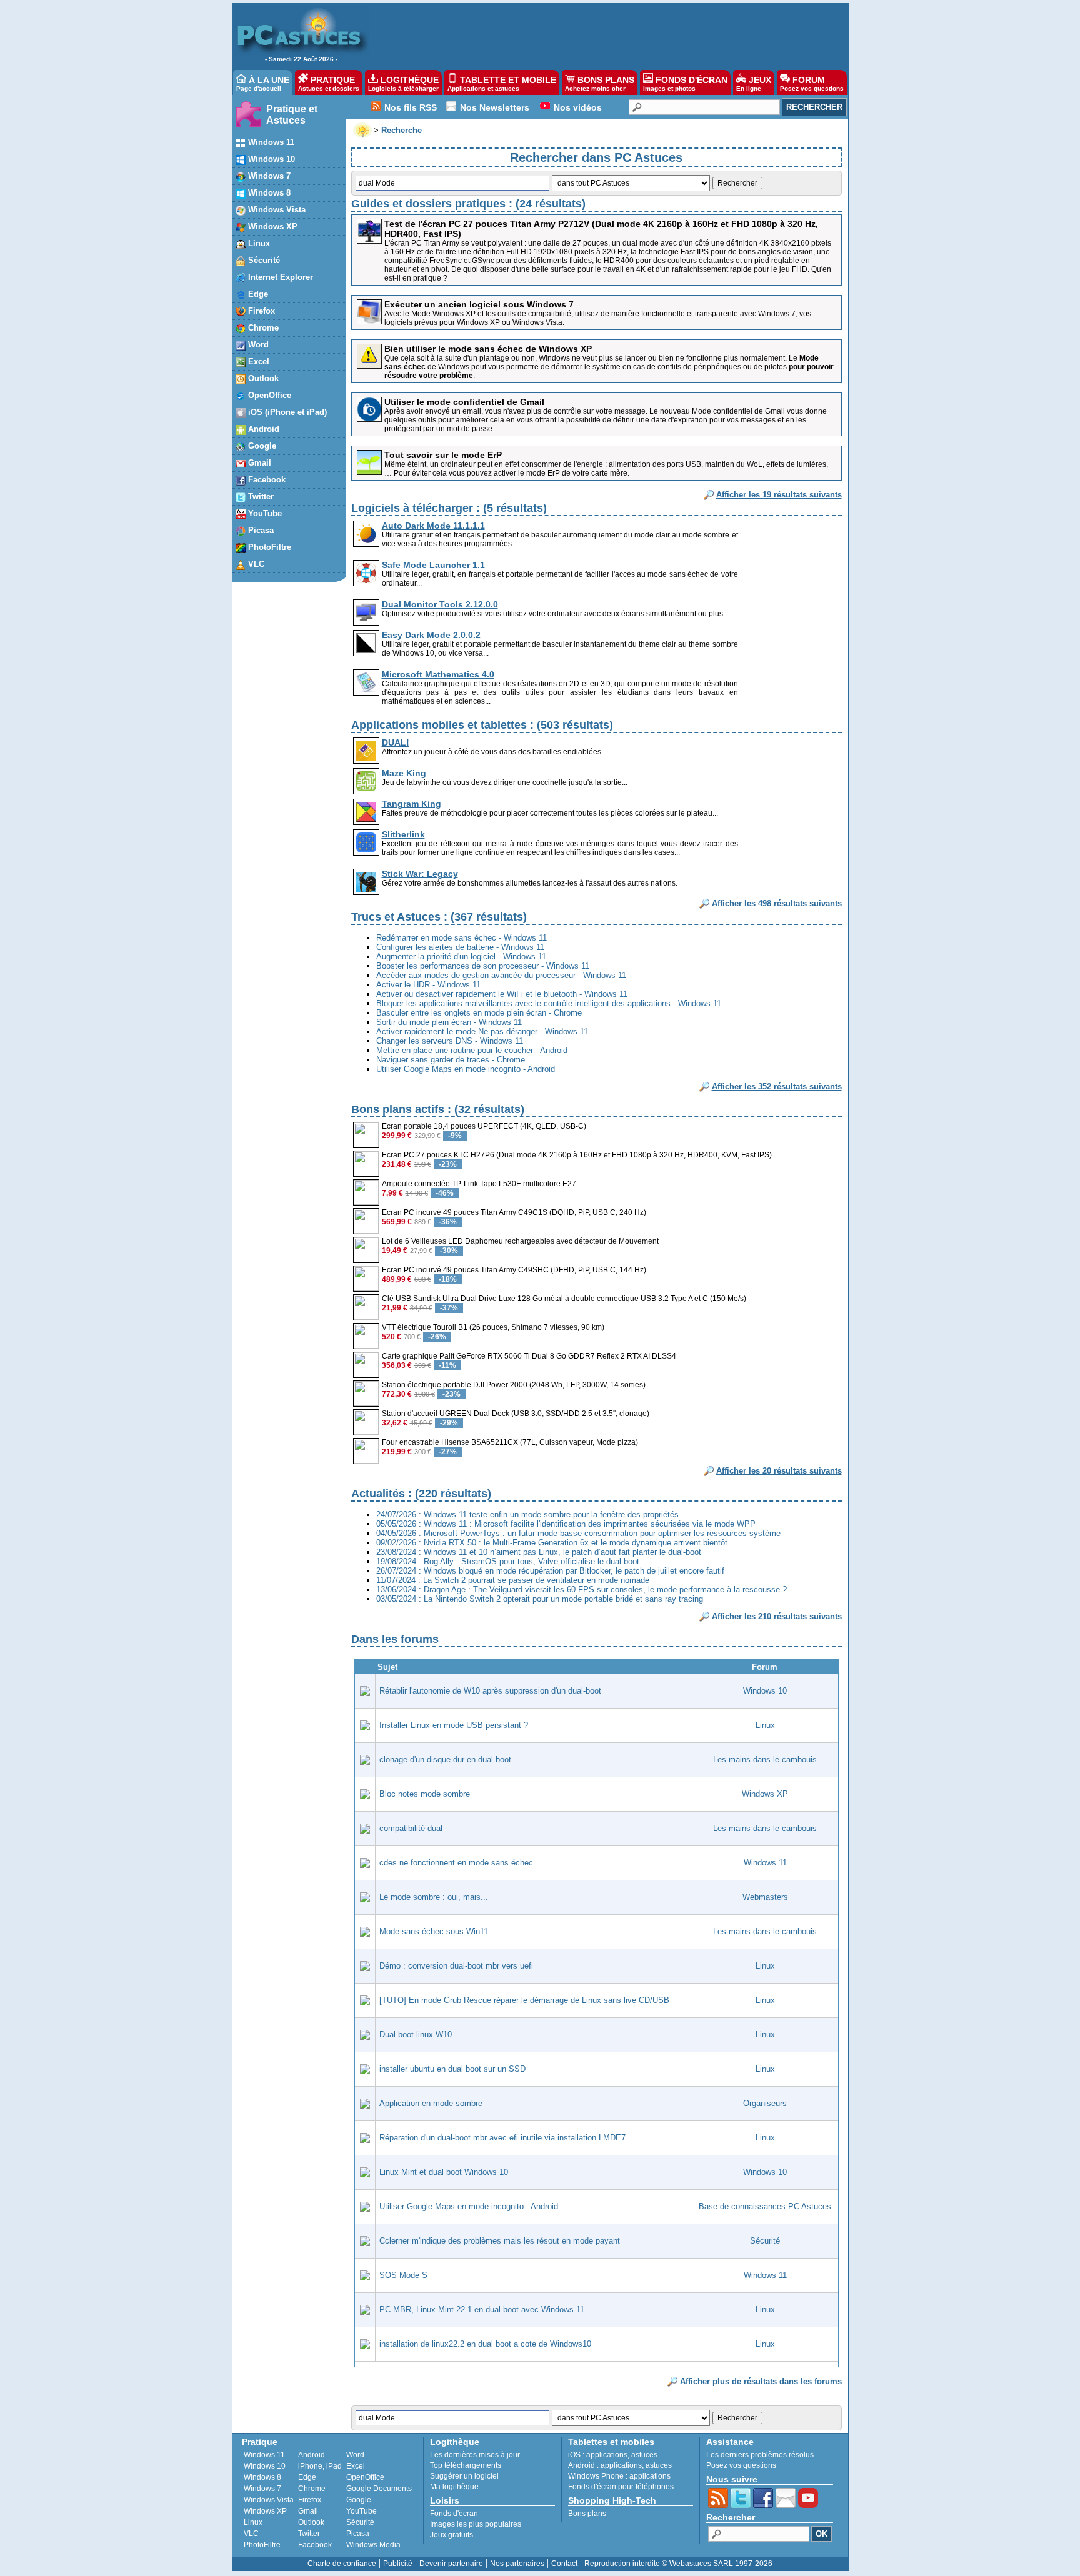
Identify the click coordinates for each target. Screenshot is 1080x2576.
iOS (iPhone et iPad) (286, 412)
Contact (564, 2564)
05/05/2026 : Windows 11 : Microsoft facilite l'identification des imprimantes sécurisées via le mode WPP (566, 1524)
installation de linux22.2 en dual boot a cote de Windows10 (485, 2344)
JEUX (754, 83)
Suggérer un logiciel (464, 2476)
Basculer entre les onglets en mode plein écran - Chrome (479, 1013)
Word (257, 345)
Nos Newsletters (495, 107)
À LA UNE (263, 83)
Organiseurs (765, 2103)
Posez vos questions (741, 2465)
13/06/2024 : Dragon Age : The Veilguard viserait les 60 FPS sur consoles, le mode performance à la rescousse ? (582, 1590)
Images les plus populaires (476, 2524)
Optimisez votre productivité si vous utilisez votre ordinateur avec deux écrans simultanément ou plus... (555, 614)
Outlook (262, 378)
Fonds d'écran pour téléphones (621, 2487)
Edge (257, 294)
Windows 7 (268, 176)
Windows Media (373, 2545)
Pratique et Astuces (292, 115)
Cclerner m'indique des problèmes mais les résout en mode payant (500, 2241)
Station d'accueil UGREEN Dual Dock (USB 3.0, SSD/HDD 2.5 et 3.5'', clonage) (516, 1414)
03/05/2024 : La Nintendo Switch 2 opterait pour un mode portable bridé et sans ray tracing (540, 1599)
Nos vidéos (578, 107)
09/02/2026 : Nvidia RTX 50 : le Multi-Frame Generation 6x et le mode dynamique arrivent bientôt (552, 1543)
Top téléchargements (466, 2465)
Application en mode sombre (431, 2103)
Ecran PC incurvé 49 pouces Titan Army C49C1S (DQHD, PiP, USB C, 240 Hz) (514, 1212)
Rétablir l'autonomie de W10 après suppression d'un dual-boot (490, 1691)
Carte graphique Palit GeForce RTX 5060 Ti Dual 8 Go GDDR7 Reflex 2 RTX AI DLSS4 (529, 1356)
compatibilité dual (411, 1828)
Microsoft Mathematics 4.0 (438, 674)
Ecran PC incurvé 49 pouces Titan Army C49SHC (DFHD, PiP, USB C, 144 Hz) (514, 1270)
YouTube (264, 513)
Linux (258, 243)
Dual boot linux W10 (416, 2034)
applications (607, 2455)
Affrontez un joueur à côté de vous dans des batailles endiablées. (492, 752)
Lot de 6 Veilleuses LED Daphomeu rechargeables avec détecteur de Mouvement (520, 1241)
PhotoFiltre (268, 547)
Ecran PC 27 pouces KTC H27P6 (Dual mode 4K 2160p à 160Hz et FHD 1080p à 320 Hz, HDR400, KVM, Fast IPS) (577, 1155)
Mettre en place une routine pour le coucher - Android (472, 1050)
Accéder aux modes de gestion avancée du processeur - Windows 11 (501, 975)
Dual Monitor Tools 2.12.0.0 (440, 604)
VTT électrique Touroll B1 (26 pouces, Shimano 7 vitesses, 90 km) (493, 1327)
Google (261, 446)
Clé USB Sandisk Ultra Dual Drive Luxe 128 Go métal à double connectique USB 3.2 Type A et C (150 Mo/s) (564, 1299)
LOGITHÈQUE (403, 83)
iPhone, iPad (320, 2466)
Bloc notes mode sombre (425, 1794)
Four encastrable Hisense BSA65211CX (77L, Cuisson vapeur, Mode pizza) (510, 1442)
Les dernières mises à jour (475, 2455)
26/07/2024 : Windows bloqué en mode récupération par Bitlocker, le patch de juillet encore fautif (550, 1571)
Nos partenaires (517, 2564)
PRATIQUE (329, 83)
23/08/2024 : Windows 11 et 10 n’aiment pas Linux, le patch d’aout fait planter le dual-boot (539, 1552)
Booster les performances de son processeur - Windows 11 (483, 966)
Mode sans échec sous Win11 (434, 1931)
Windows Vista (276, 210)
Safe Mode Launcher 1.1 (433, 565)
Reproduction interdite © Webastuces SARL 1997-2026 (678, 2564)
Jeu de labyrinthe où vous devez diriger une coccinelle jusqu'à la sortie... (505, 782)
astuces (644, 2455)
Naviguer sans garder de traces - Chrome (451, 1060)
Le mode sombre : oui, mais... (434, 1897)
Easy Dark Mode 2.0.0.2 (431, 635)
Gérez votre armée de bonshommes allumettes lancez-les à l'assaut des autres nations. (530, 883)
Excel (257, 362)
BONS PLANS (600, 83)
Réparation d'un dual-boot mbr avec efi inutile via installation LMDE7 (502, 2138)
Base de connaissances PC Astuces (765, 2206)
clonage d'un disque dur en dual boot (445, 1760)
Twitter (260, 497)
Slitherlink (403, 834)
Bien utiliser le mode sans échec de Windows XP (488, 349)
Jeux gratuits (452, 2535)
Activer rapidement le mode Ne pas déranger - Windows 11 (482, 1031)
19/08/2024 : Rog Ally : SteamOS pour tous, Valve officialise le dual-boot (508, 1561)
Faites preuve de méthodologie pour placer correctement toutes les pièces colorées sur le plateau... (550, 813)
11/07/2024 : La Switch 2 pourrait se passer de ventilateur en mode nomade (513, 1580)
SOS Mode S (403, 2275)
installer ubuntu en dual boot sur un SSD (452, 2069)
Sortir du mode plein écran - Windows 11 (449, 1022)
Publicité (398, 2564)
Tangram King (412, 804)
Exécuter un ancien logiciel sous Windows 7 (479, 304)
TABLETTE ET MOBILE (502, 83)
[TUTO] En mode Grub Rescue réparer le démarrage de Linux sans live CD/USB (524, 2000)
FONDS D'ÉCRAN (685, 83)
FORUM (812, 83)
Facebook (266, 480)
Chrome (262, 328)
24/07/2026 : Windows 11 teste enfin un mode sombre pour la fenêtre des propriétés (527, 1515)
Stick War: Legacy (420, 874)
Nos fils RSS (411, 107)
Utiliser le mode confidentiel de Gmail (464, 402)
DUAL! (396, 742)
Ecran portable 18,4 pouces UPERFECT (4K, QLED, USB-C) (484, 1126)
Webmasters (765, 1897)
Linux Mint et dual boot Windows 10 (444, 2172)
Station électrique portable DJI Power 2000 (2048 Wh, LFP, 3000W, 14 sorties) (514, 1385)
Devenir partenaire (451, 2564)
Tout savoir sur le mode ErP (443, 455)
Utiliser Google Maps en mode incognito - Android (466, 1069)
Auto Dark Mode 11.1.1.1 (433, 526)
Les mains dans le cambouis (765, 1760)
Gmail (258, 463)
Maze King (404, 773)
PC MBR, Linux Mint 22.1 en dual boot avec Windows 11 (482, 2309)
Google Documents (379, 2489)
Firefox (260, 311)
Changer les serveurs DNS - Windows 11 (450, 1041)
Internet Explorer (279, 277)
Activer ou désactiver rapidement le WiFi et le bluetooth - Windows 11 (502, 994)
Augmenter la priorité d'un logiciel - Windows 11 (461, 956)
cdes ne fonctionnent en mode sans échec (456, 1863)
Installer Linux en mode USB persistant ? (454, 1725)
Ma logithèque (454, 2487)
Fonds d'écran (454, 2514)
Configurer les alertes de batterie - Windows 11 (460, 947)
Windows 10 (270, 159)
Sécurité (263, 260)
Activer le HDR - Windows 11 (428, 985)
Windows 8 (268, 193)
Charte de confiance (342, 2564)
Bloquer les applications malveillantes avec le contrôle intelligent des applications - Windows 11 (549, 1003)
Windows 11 (270, 142)
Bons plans (587, 2514)
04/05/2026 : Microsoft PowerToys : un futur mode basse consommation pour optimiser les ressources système (578, 1533)
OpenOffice (268, 395)
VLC (255, 564)
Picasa (260, 530)
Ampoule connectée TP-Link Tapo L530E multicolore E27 (479, 1184)
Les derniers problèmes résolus (760, 2455)
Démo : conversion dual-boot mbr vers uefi (456, 1966)
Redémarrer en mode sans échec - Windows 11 (462, 938)
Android (262, 429)
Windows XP (272, 227)
